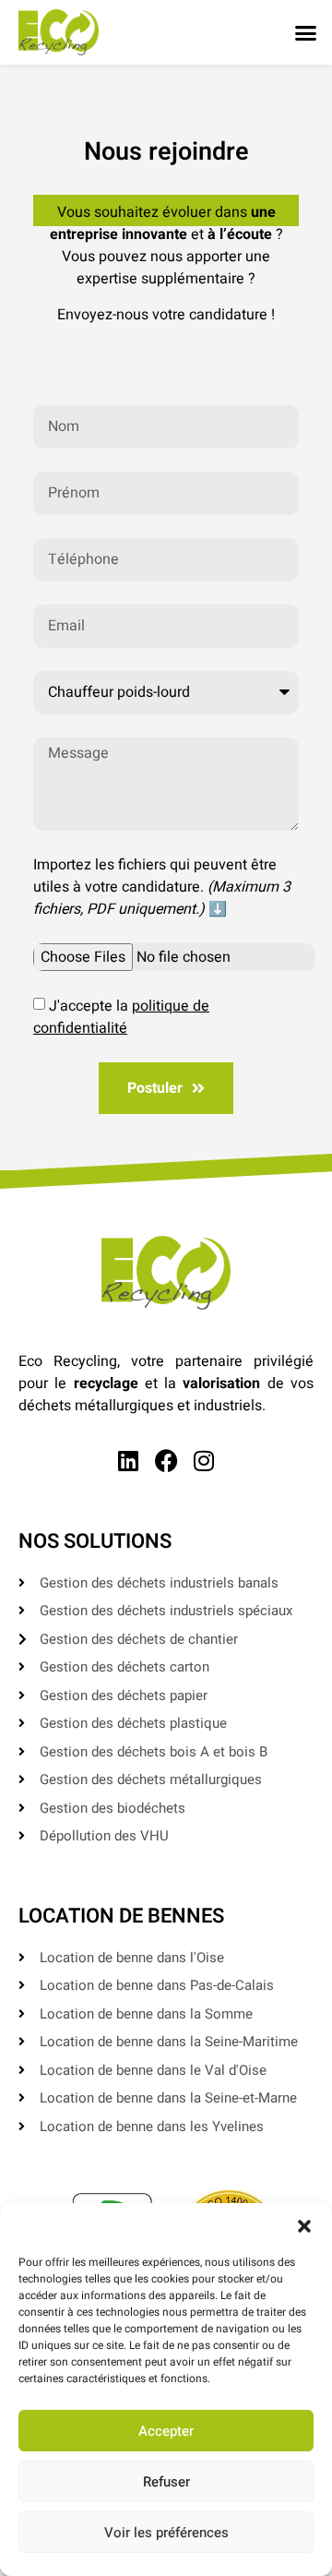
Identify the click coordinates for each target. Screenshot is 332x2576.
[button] (304, 2226)
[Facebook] (166, 1461)
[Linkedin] (129, 1461)
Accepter (166, 2431)
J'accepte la (121, 1017)
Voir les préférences (166, 2533)
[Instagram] (204, 1461)
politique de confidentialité (121, 1017)
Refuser (166, 2482)
